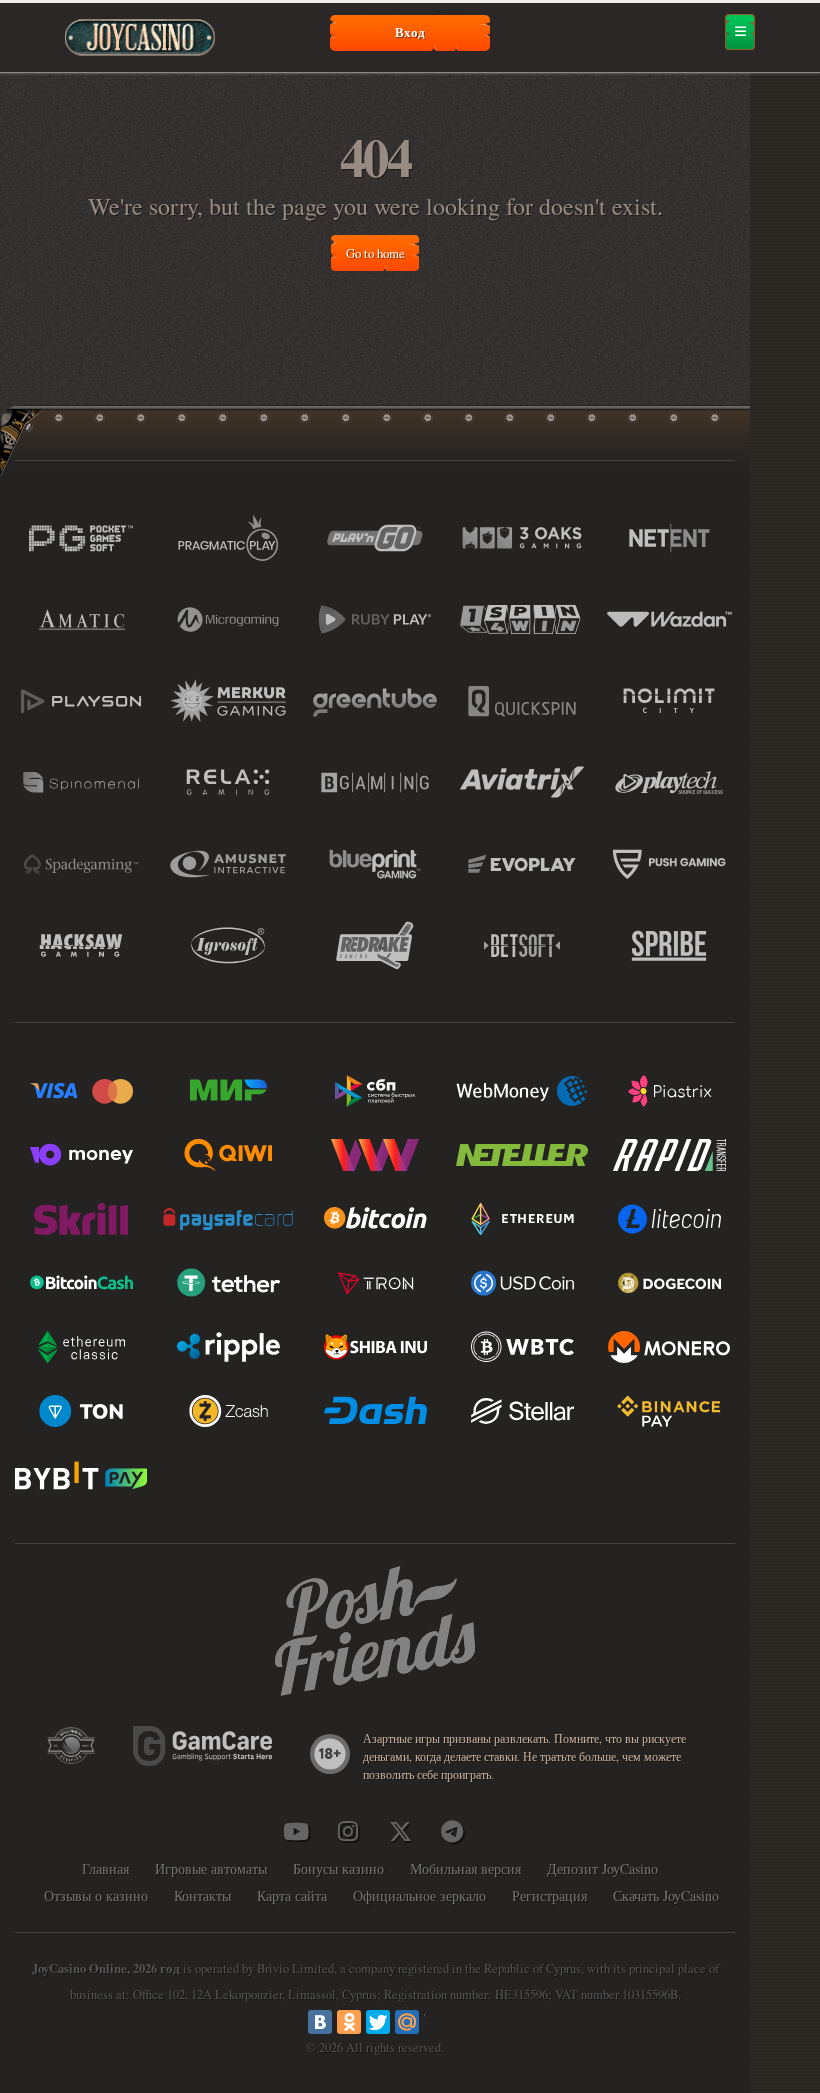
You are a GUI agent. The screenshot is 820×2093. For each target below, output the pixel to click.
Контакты (202, 1895)
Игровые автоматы (211, 1868)
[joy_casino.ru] (348, 1831)
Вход (410, 32)
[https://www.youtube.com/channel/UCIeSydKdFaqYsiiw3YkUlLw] (296, 1831)
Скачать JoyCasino (666, 1895)
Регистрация (549, 1895)
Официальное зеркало (419, 1895)
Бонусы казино (338, 1868)
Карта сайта (292, 1895)
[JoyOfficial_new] (400, 1831)
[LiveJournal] (436, 2022)
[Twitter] (378, 2022)
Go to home (375, 253)
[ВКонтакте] (320, 2022)
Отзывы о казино (96, 1895)
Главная (105, 1868)
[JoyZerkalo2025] (452, 1831)
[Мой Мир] (407, 2022)
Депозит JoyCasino (602, 1868)
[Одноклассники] (349, 2022)
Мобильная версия (465, 1868)
